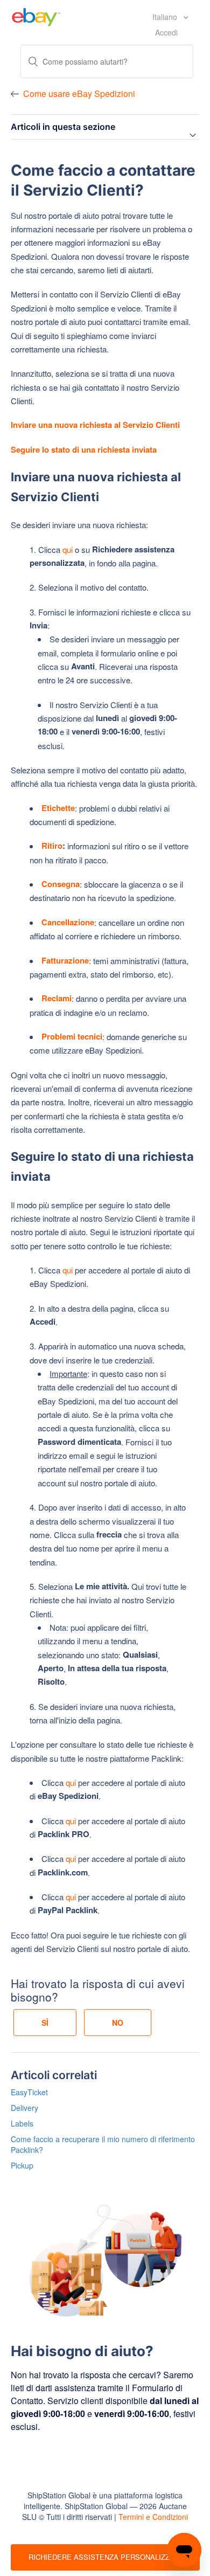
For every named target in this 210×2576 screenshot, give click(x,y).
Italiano (166, 17)
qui (69, 549)
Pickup (22, 2165)
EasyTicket (29, 2092)
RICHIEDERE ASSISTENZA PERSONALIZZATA (106, 2557)
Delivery (24, 2108)
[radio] (45, 2023)
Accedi (166, 32)
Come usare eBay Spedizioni (79, 94)
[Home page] (36, 16)
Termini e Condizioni (153, 2517)
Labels (22, 2123)
